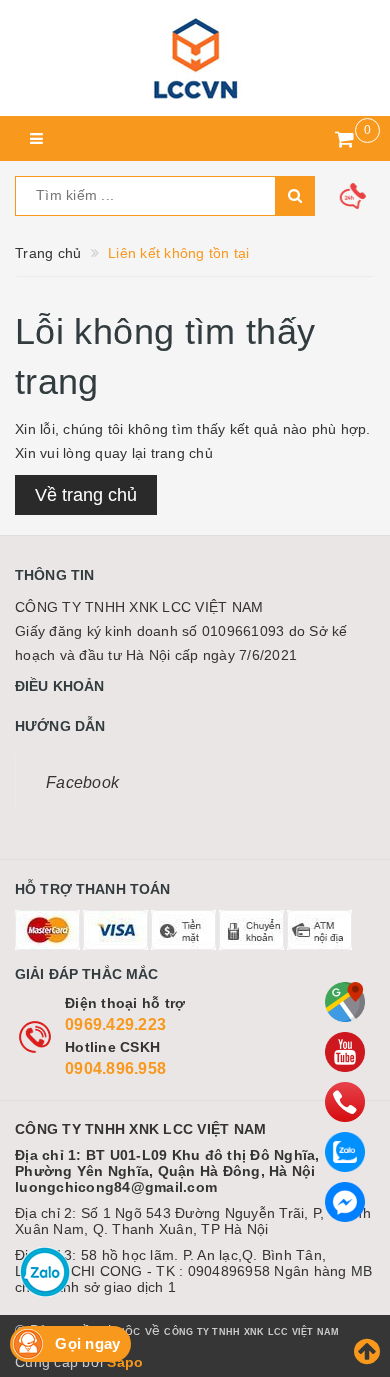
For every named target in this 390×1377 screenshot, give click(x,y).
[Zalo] (345, 1152)
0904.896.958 (115, 1068)
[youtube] (345, 1052)
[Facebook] (345, 1202)
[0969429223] (345, 1102)
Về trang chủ (86, 495)
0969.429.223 (115, 1024)
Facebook (82, 782)
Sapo (125, 1362)
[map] (345, 1002)
